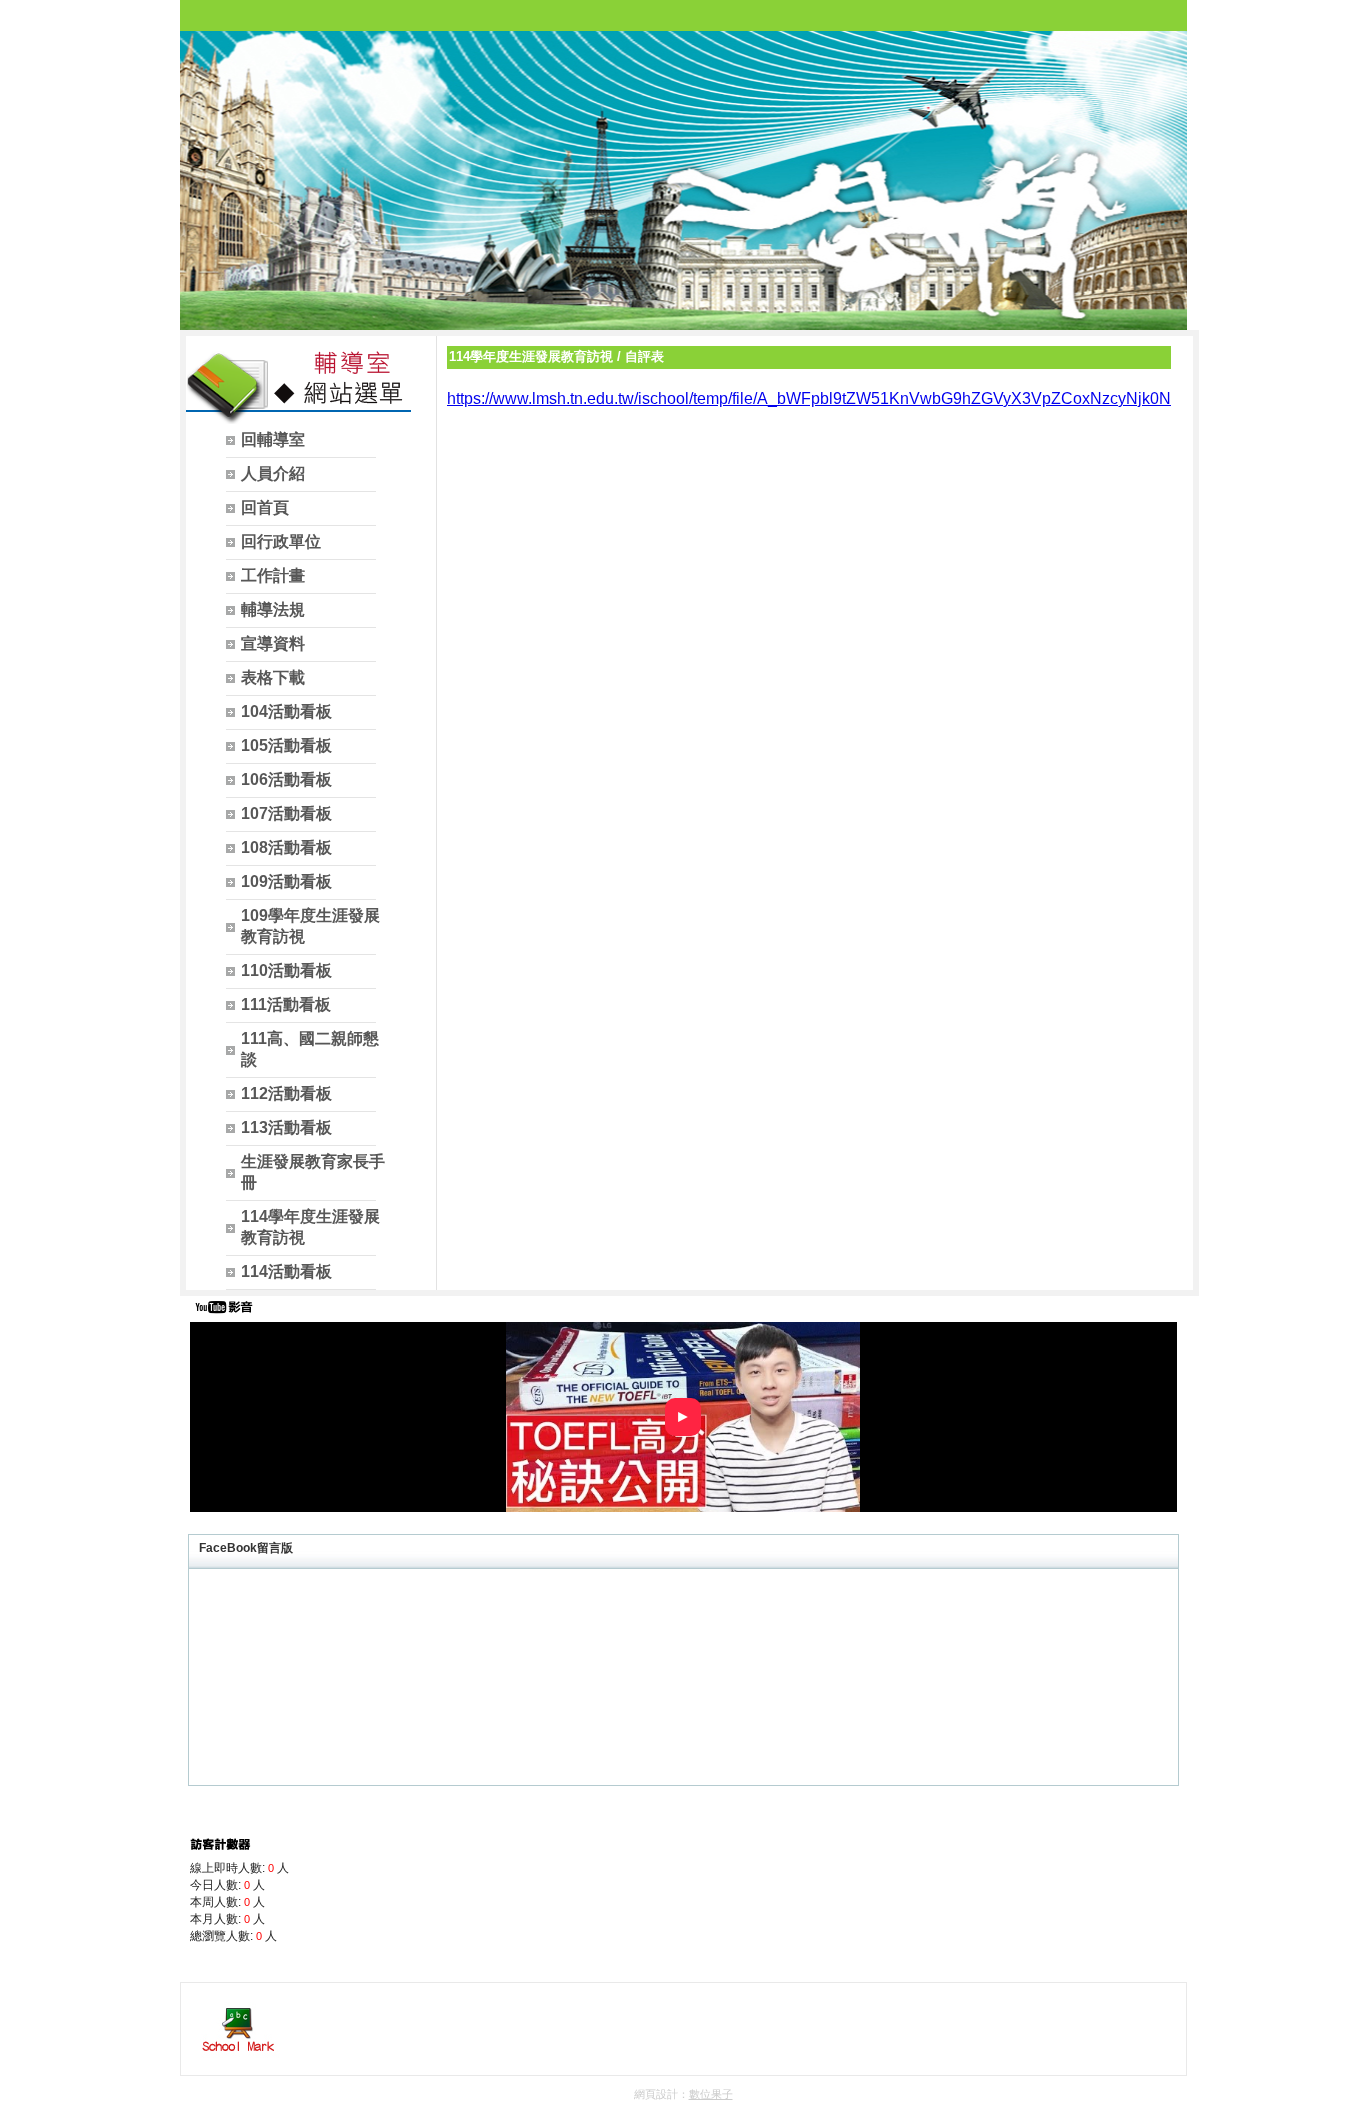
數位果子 (711, 2094)
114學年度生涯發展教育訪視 (531, 356)
